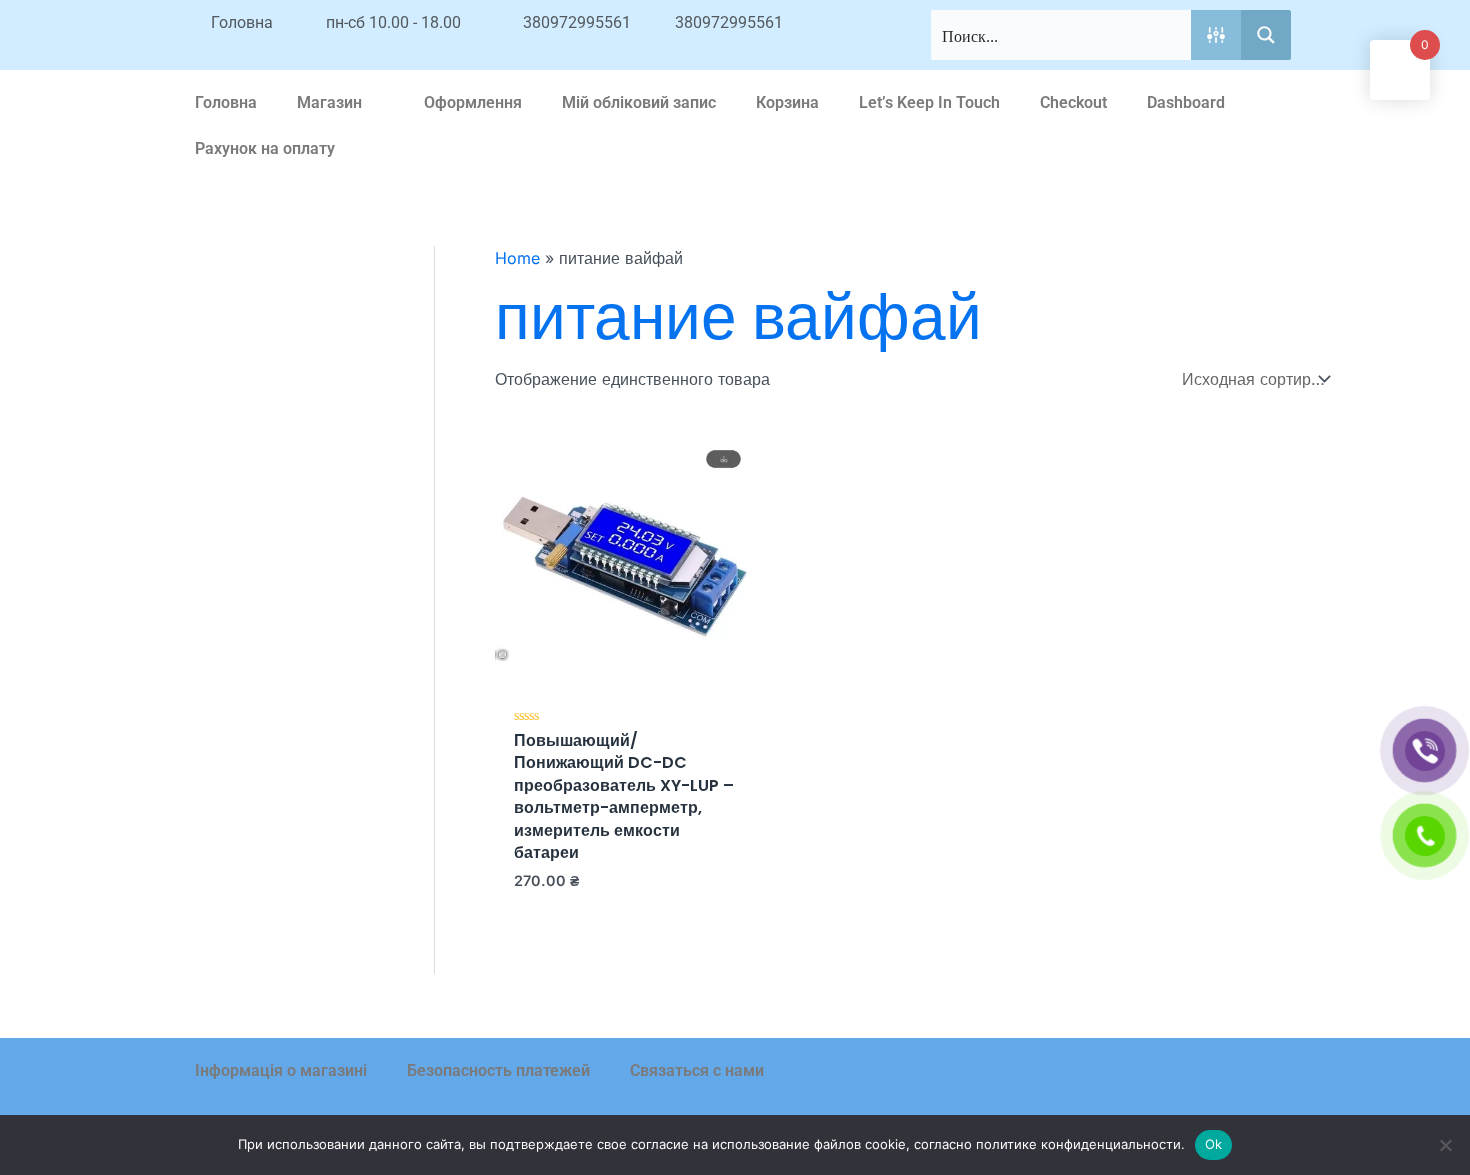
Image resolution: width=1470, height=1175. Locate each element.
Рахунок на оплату (265, 148)
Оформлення (473, 102)
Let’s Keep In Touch (929, 102)
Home (517, 258)
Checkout (1073, 102)
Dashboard (1186, 102)
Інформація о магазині (281, 1070)
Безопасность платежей (498, 1070)
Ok (1214, 1144)
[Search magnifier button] (1266, 35)
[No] (1445, 1145)
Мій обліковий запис (639, 102)
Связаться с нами (697, 1070)
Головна (226, 102)
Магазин (329, 102)
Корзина (787, 102)
